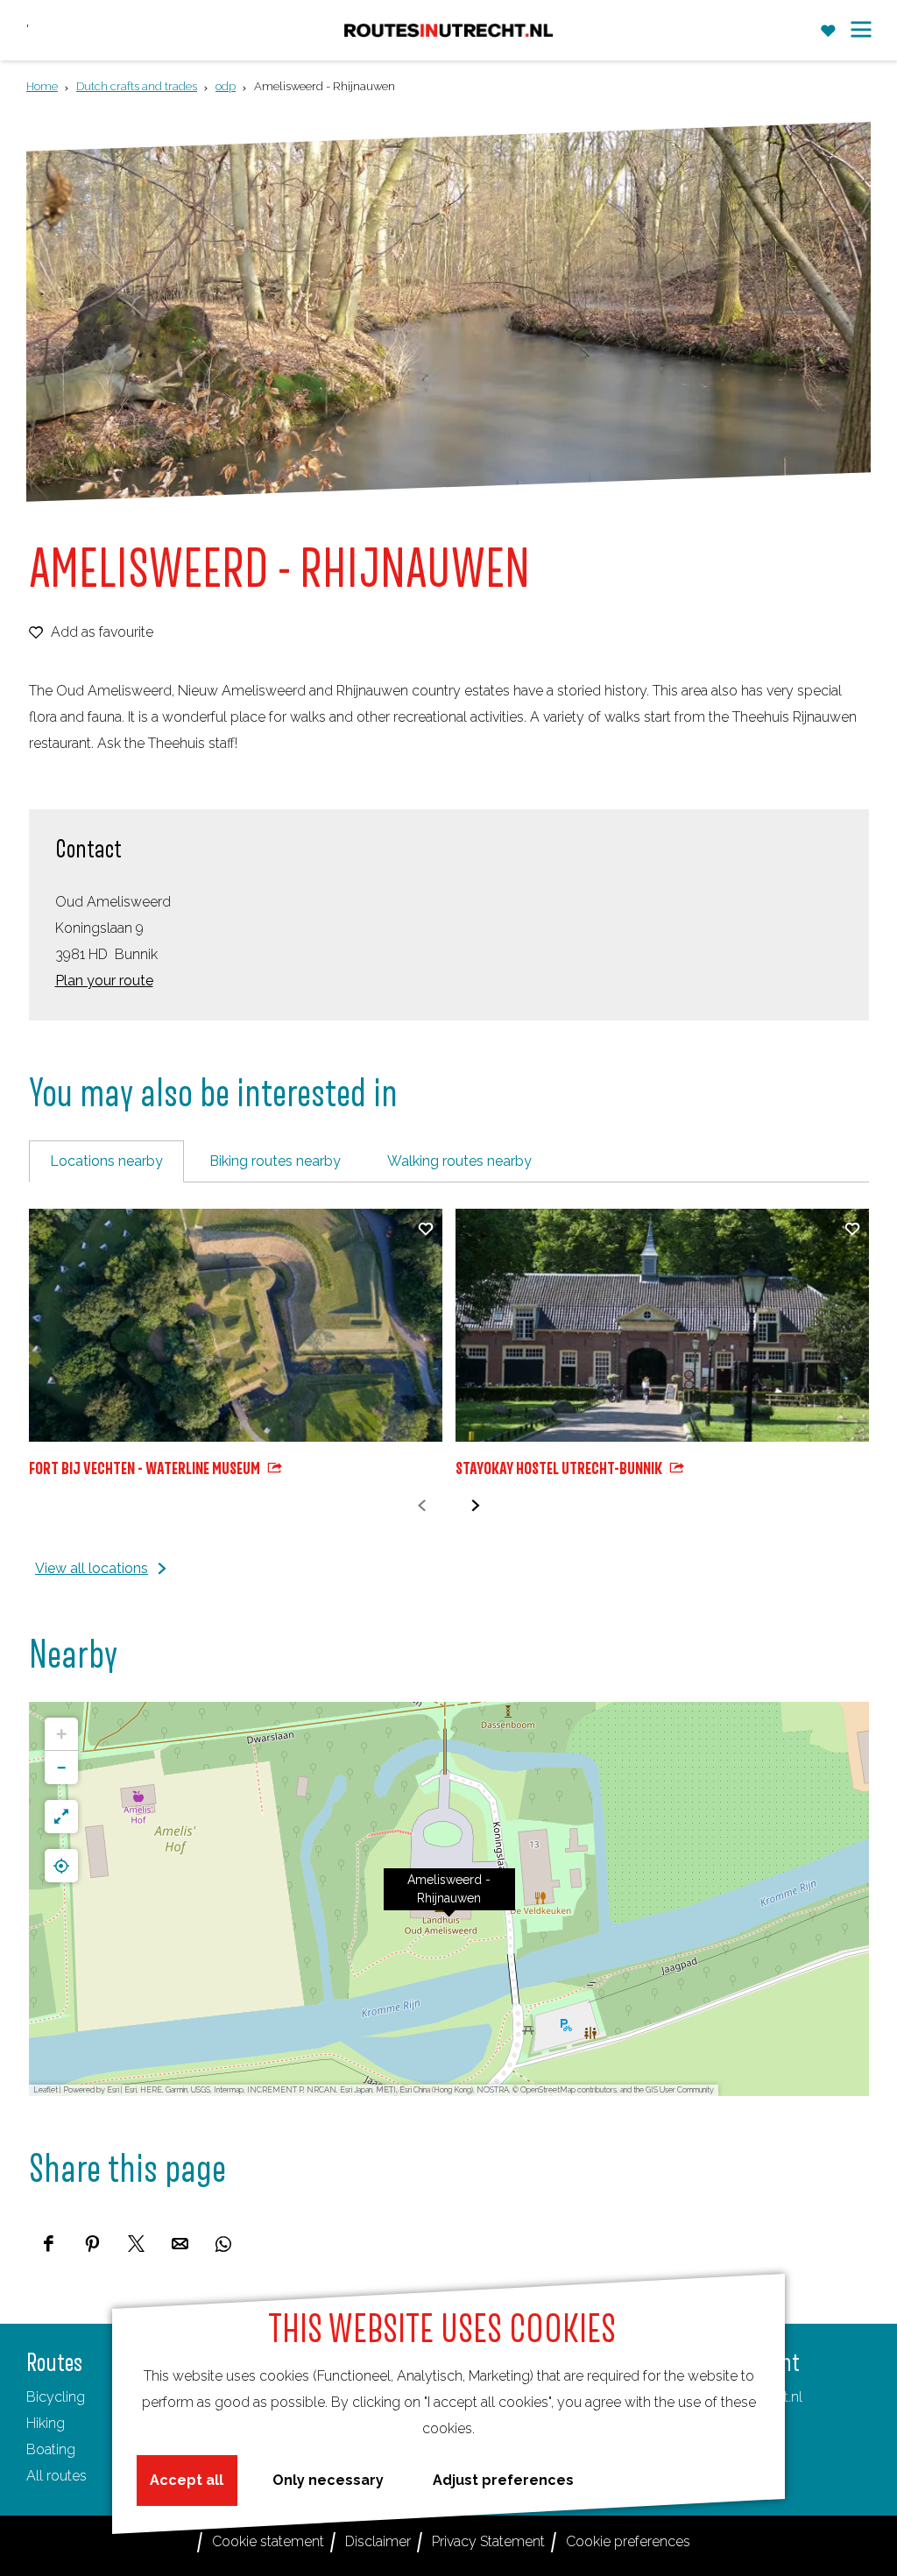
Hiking (46, 2423)
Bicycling (56, 2397)
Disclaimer (378, 2541)
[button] (449, 1899)
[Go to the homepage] (448, 30)
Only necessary (328, 2480)
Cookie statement (268, 2541)
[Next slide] (475, 1506)
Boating (51, 2449)
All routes (57, 2476)
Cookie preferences (628, 2541)
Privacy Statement (488, 2541)
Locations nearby (106, 1161)
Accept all (187, 2480)
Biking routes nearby (275, 1161)
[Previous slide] (422, 1506)
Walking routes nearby (459, 1161)
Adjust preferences (503, 2480)
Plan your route (104, 981)
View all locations (92, 1568)
